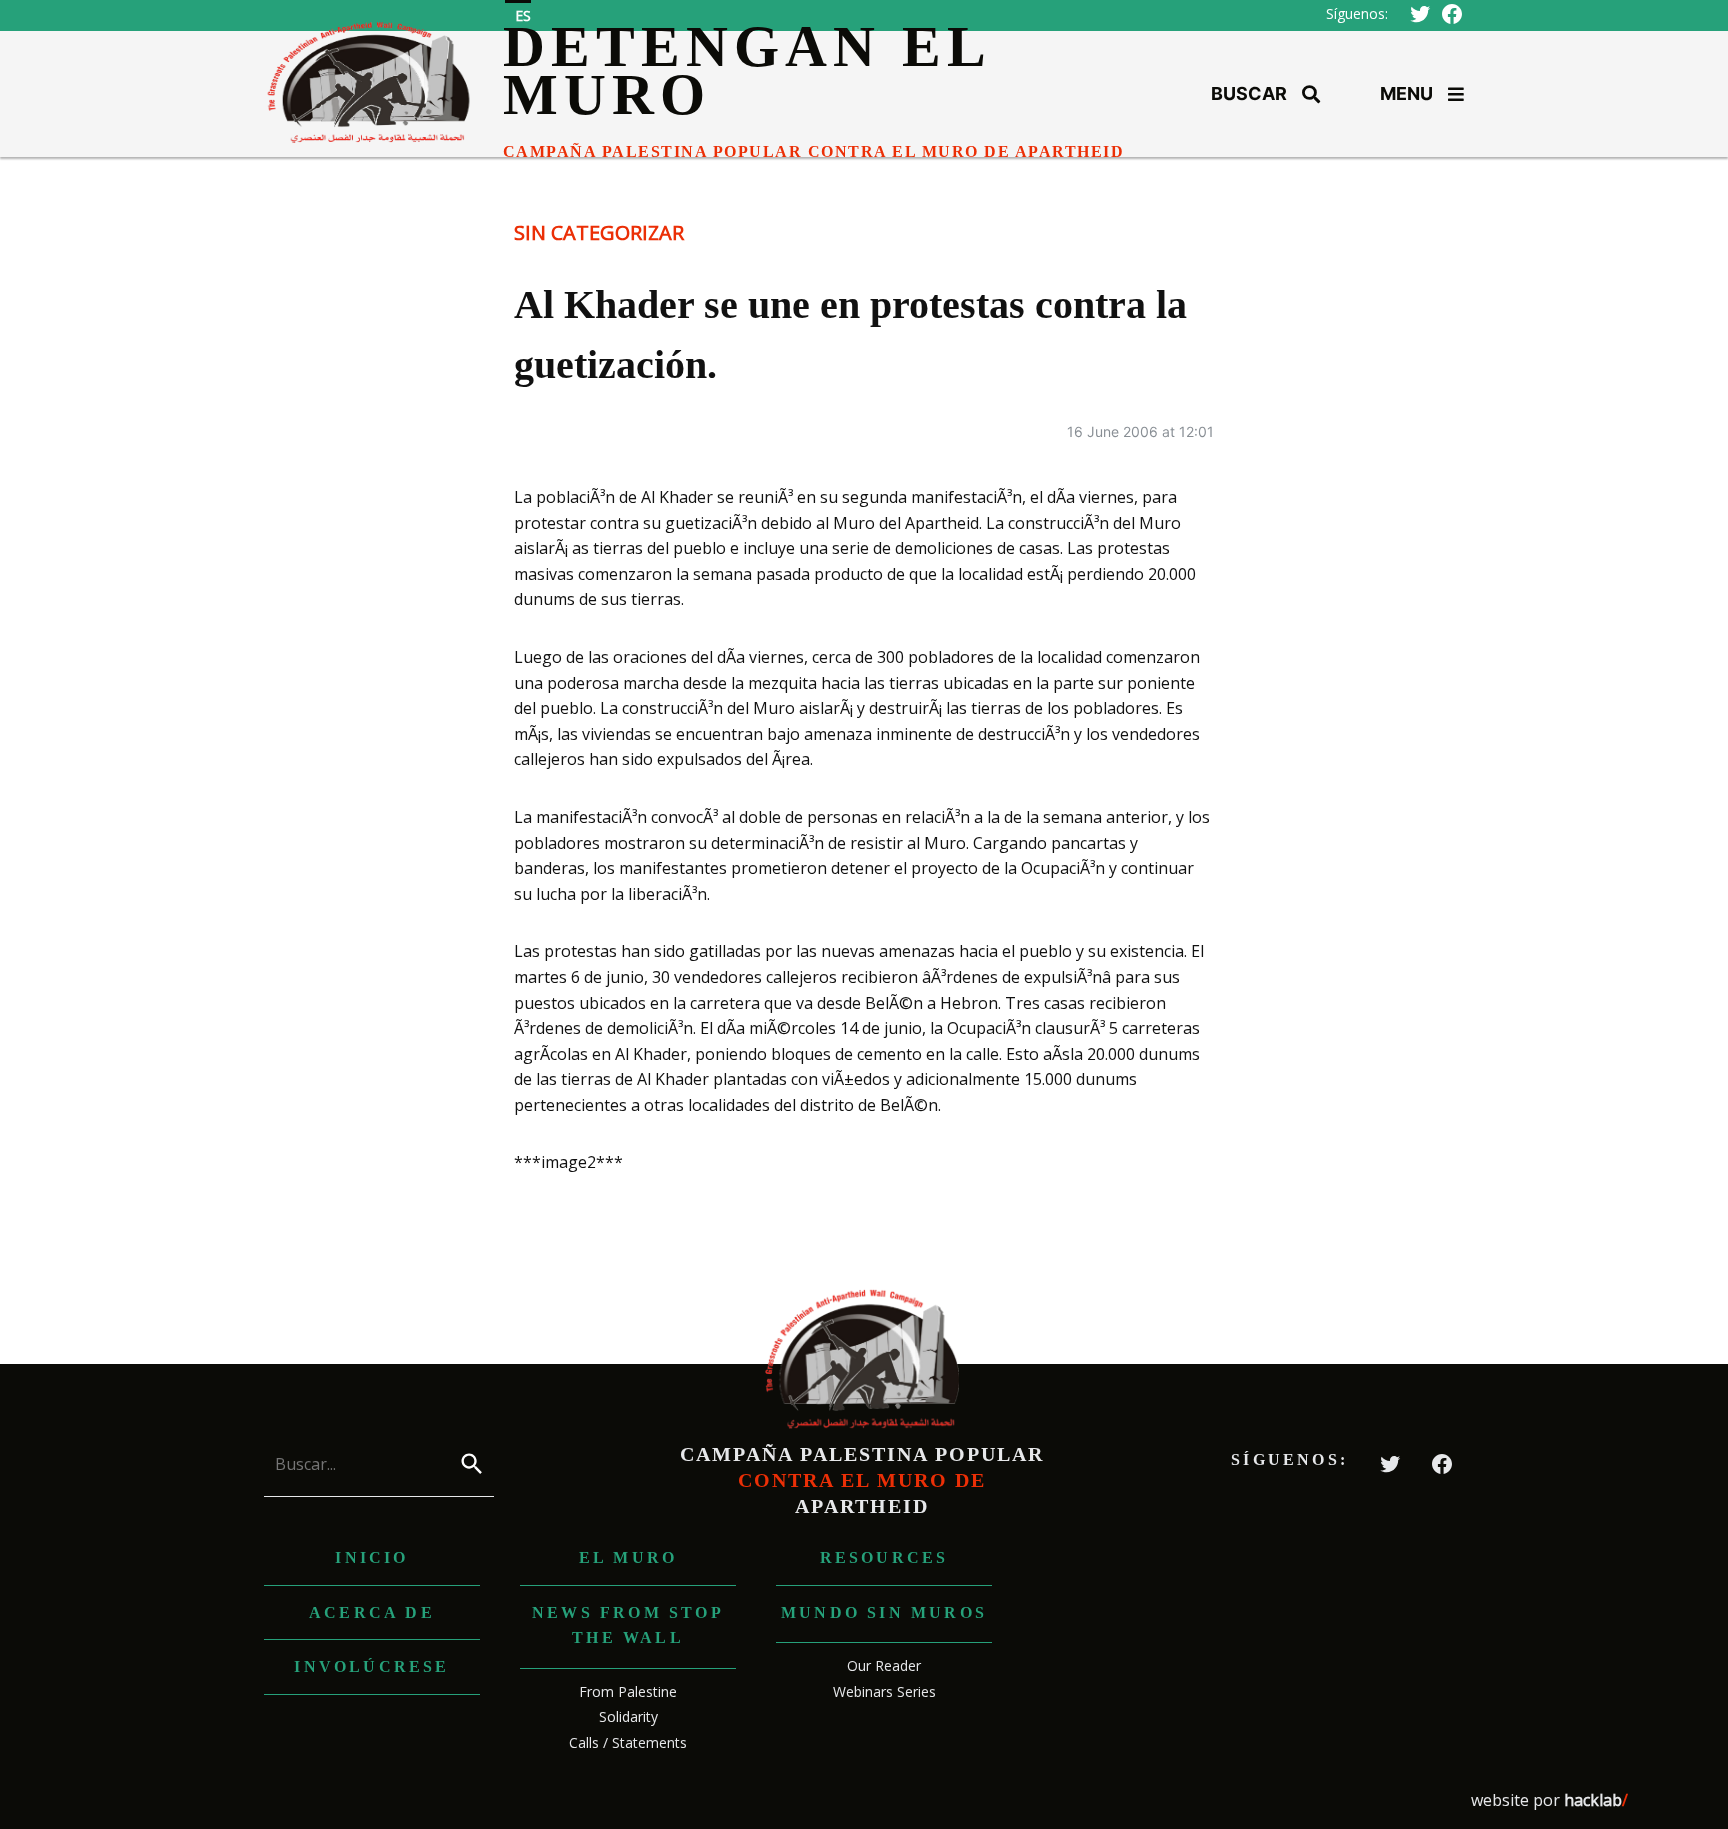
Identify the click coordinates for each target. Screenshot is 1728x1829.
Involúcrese (371, 1666)
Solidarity (628, 1716)
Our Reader (884, 1665)
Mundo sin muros (884, 1612)
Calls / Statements (628, 1742)
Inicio (371, 1557)
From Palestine (628, 1691)
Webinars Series (884, 1691)
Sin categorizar (599, 232)
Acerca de (372, 1612)
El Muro (628, 1557)
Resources (884, 1557)
